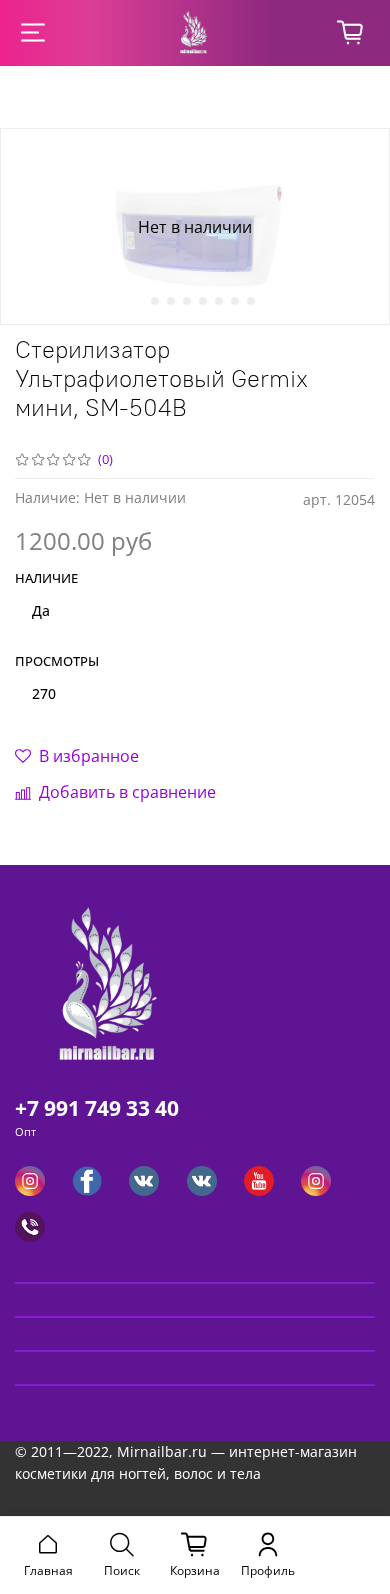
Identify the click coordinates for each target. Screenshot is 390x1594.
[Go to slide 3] (171, 301)
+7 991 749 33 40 (97, 1108)
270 (44, 693)
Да (41, 610)
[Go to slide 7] (235, 301)
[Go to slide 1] (139, 301)
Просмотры (57, 662)
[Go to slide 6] (219, 301)
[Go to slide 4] (187, 301)
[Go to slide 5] (203, 301)
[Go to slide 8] (251, 301)
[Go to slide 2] (155, 301)
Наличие (46, 579)
